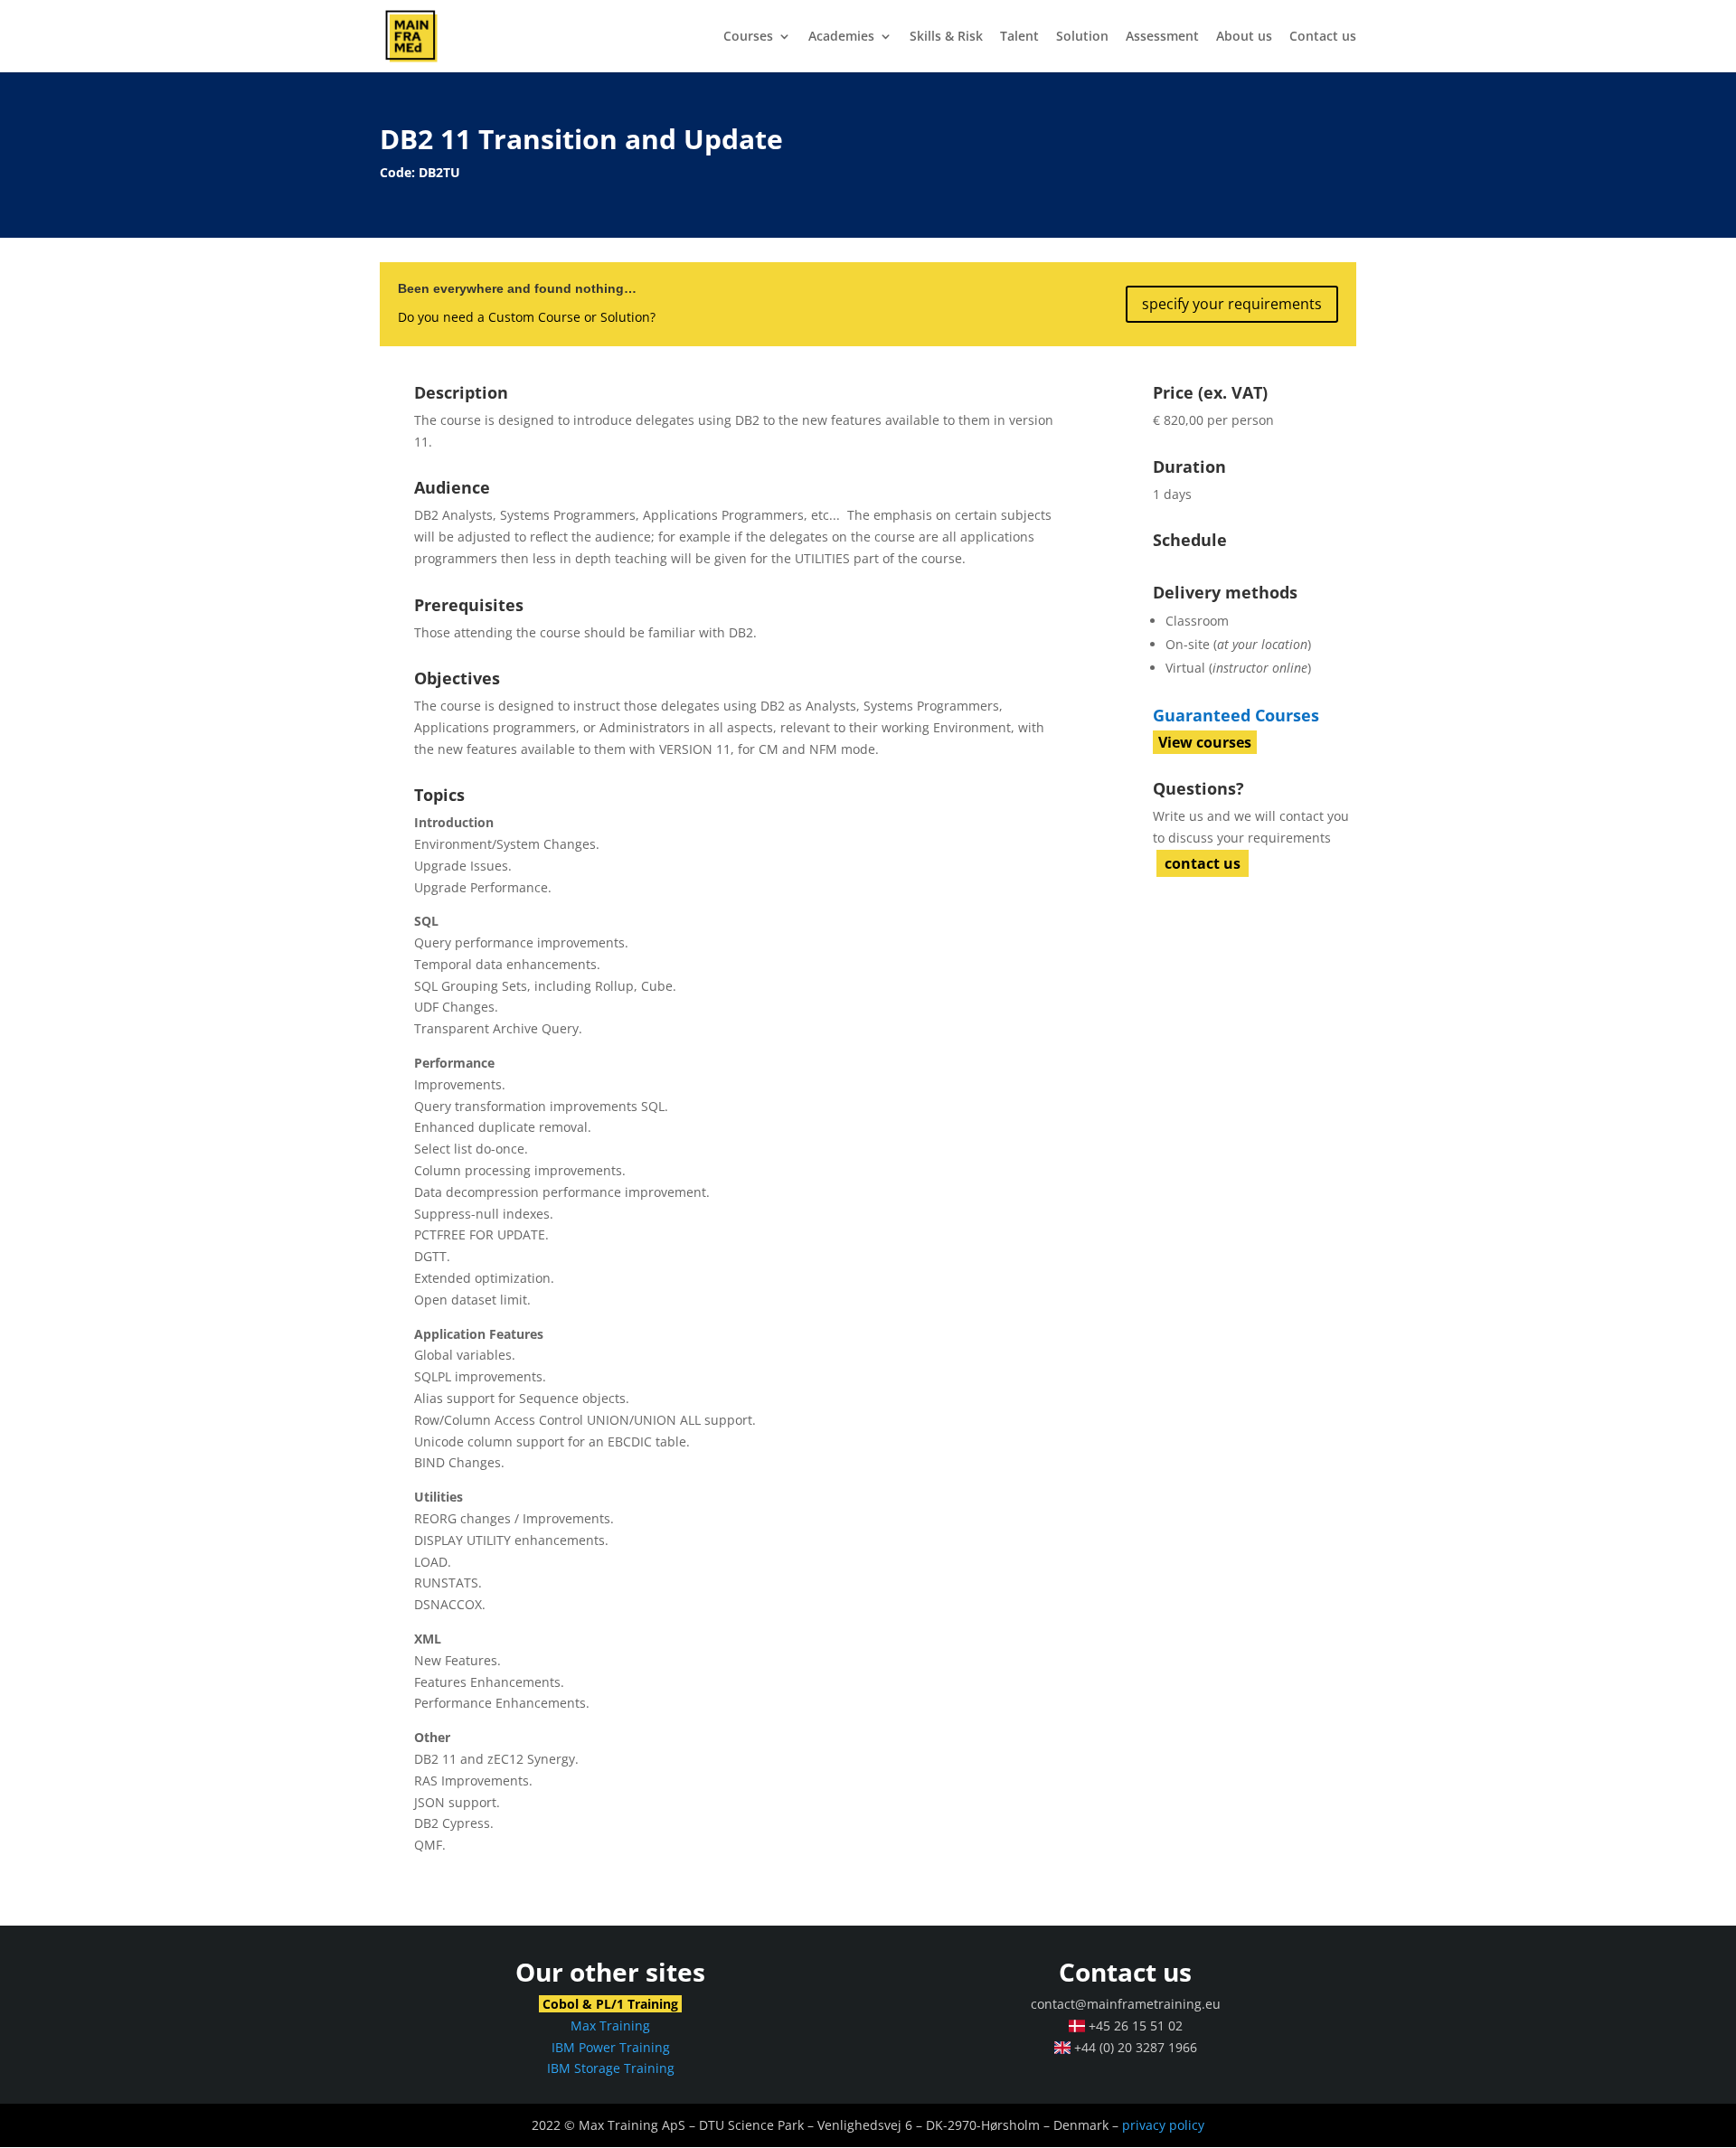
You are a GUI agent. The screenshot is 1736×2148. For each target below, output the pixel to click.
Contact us (1323, 37)
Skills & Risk (946, 37)
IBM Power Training (611, 2047)
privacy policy (1163, 2125)
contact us (1203, 863)
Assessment (1162, 37)
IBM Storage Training (611, 2068)
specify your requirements (1232, 304)
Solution (1082, 37)
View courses (1205, 742)
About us (1244, 37)
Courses (748, 37)
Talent (1019, 37)
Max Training (610, 2026)
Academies (841, 37)
